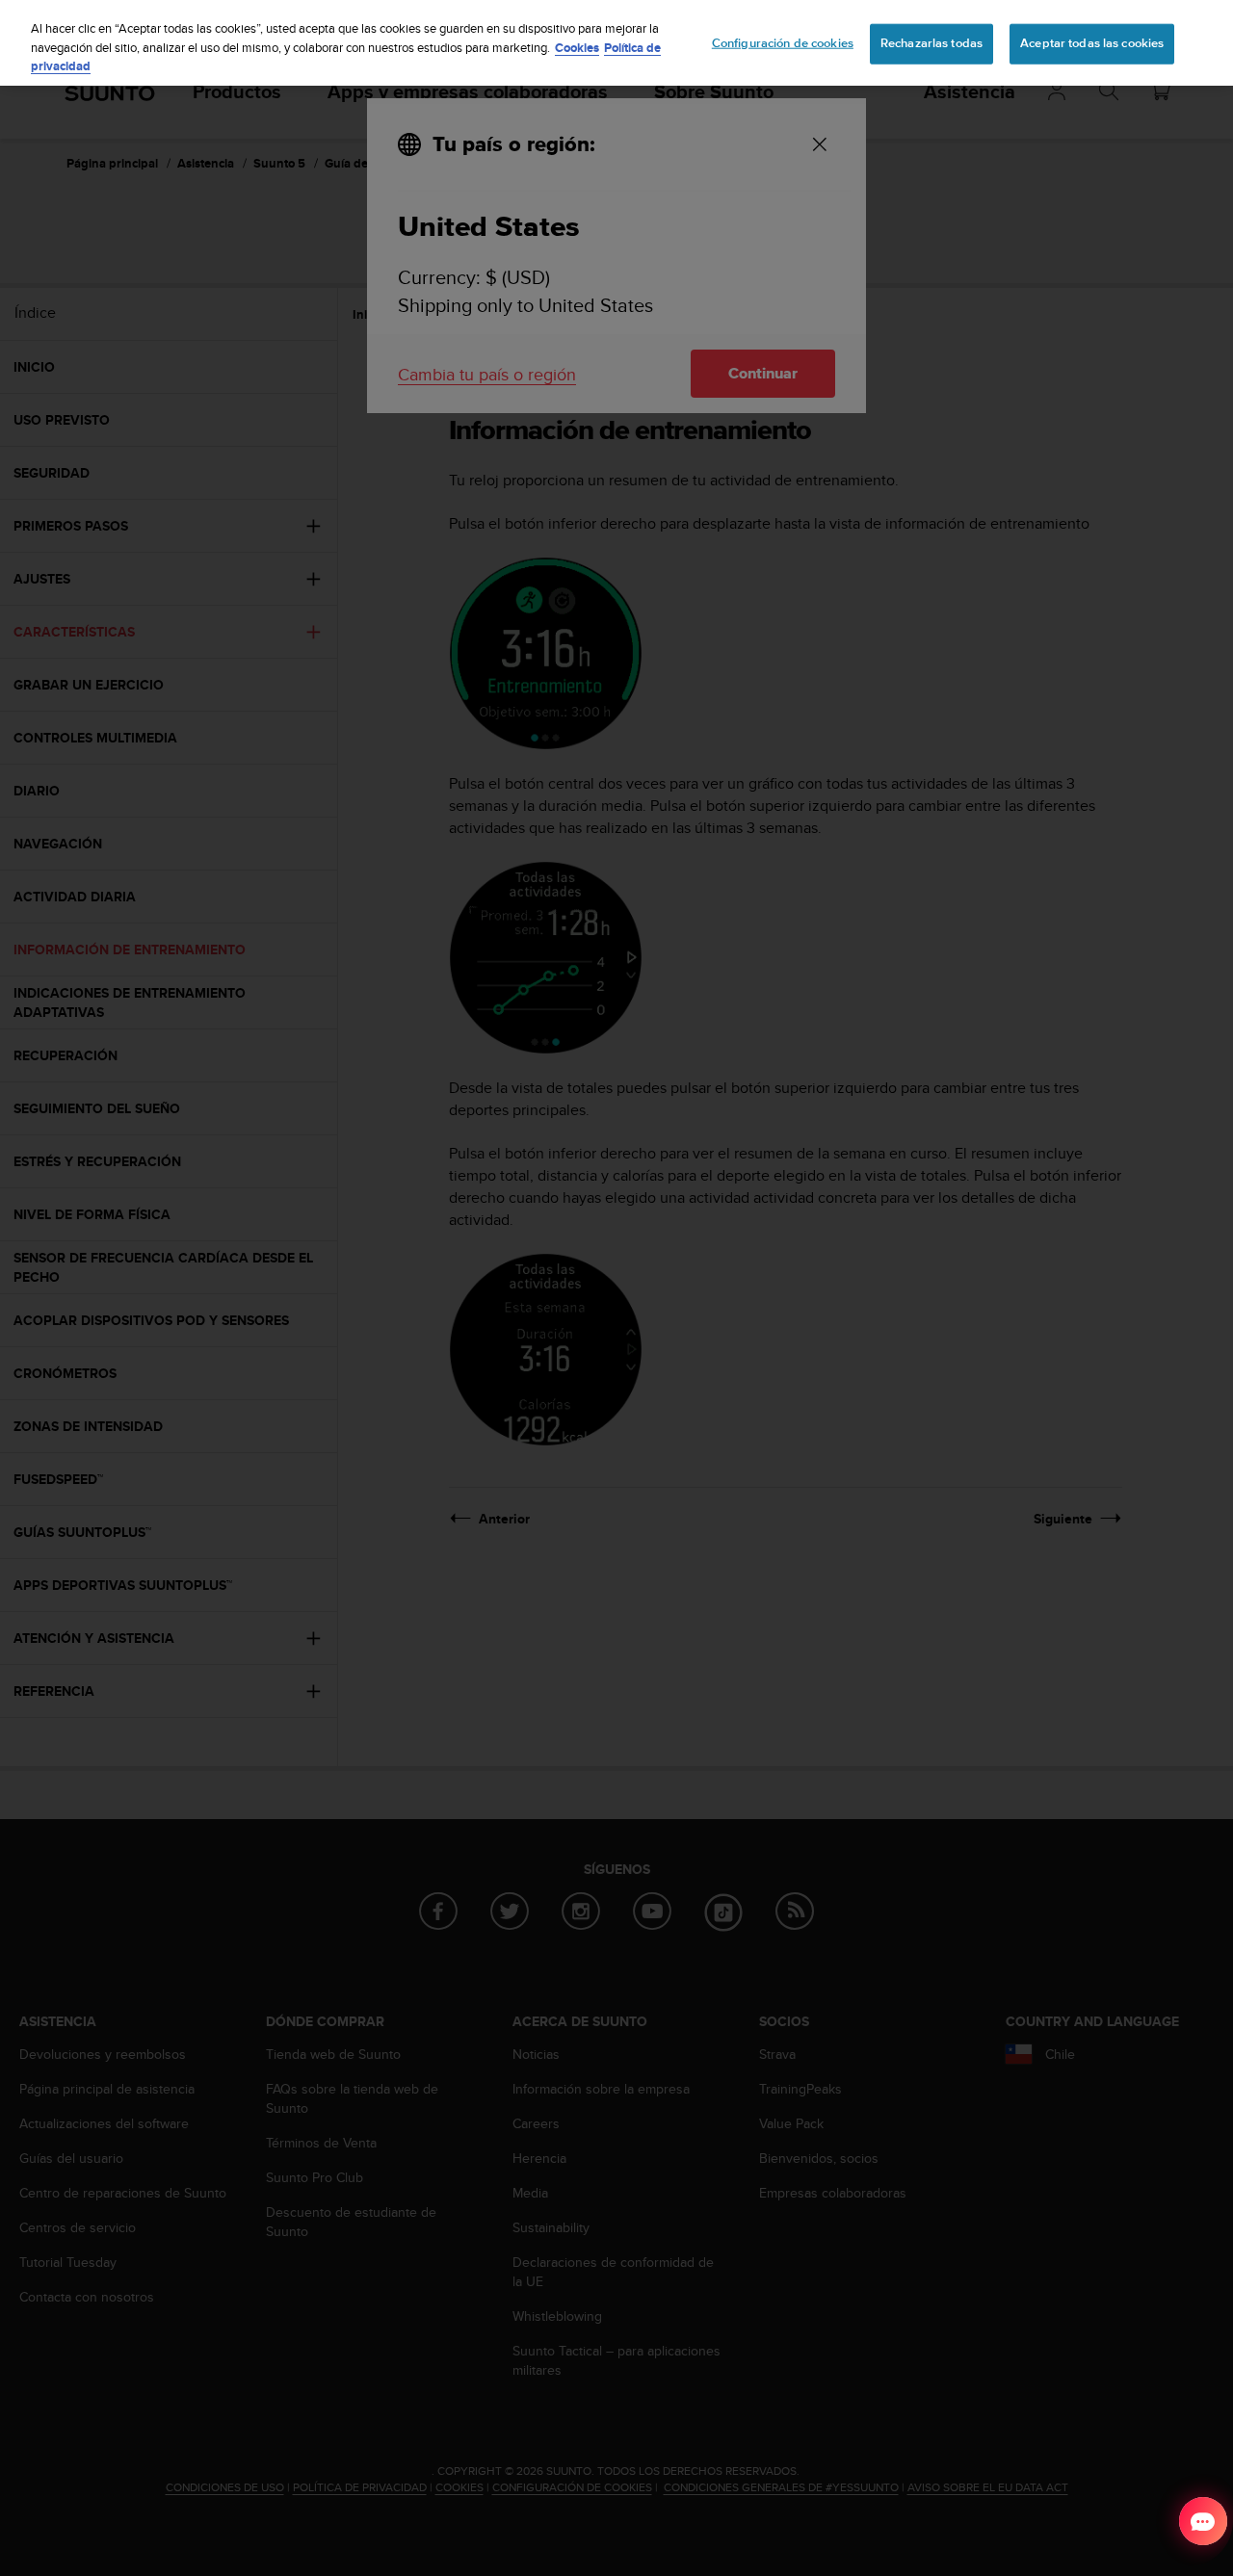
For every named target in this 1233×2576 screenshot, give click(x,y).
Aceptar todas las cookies (1092, 43)
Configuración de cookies (783, 43)
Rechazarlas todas (931, 43)
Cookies (577, 48)
